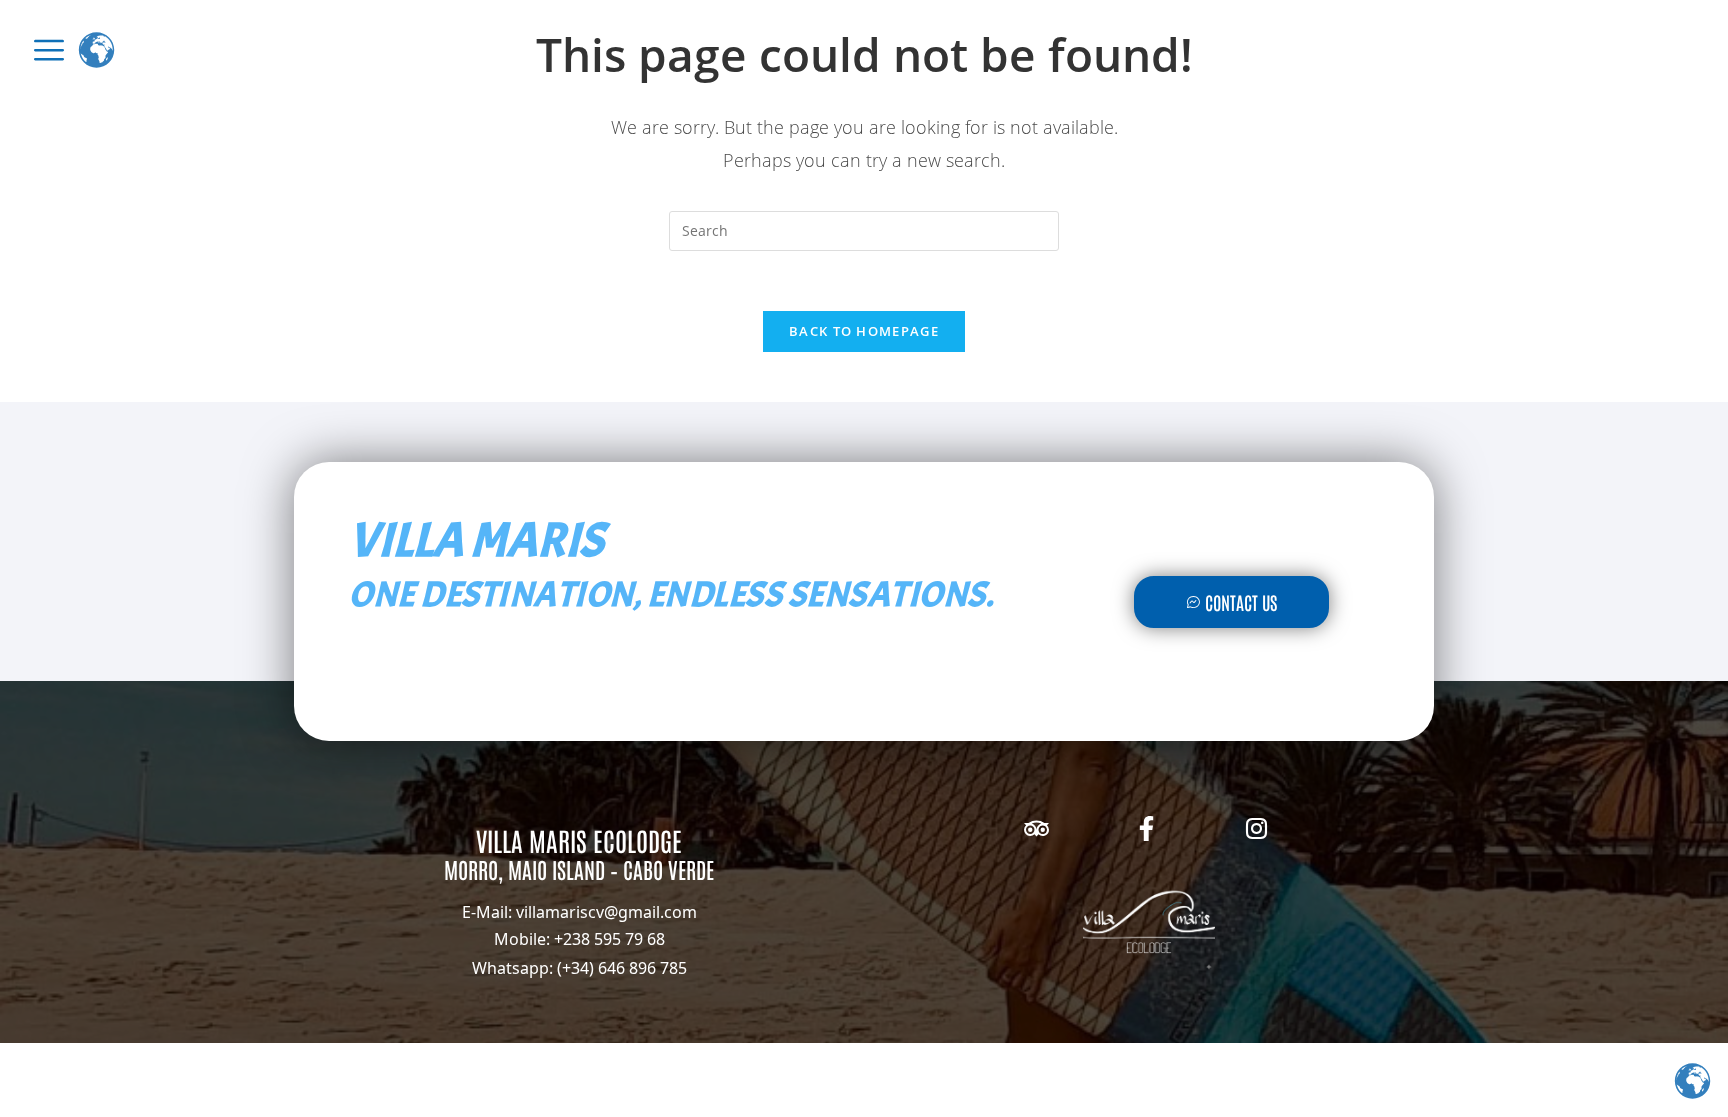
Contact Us (1241, 602)
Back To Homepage (864, 331)
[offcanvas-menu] (49, 50)
